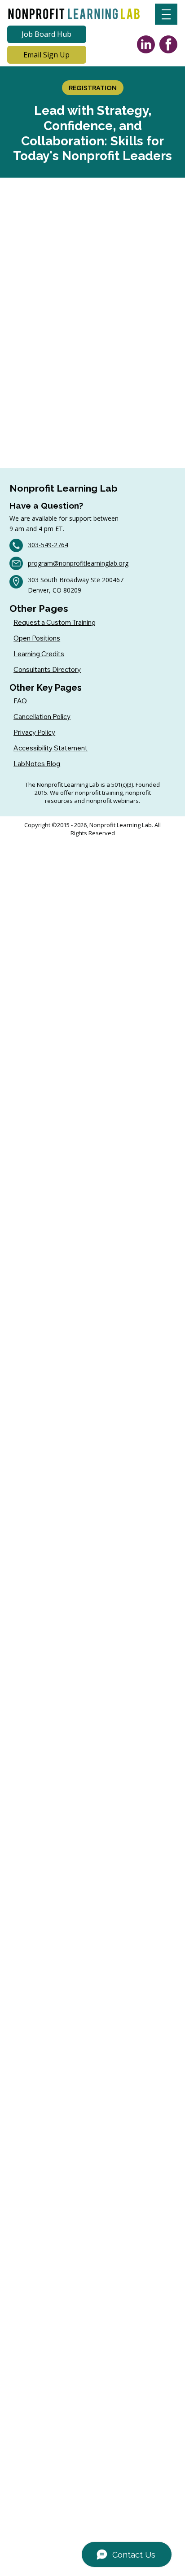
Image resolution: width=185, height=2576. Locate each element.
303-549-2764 (48, 545)
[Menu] (166, 14)
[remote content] (92, 318)
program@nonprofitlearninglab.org (78, 563)
